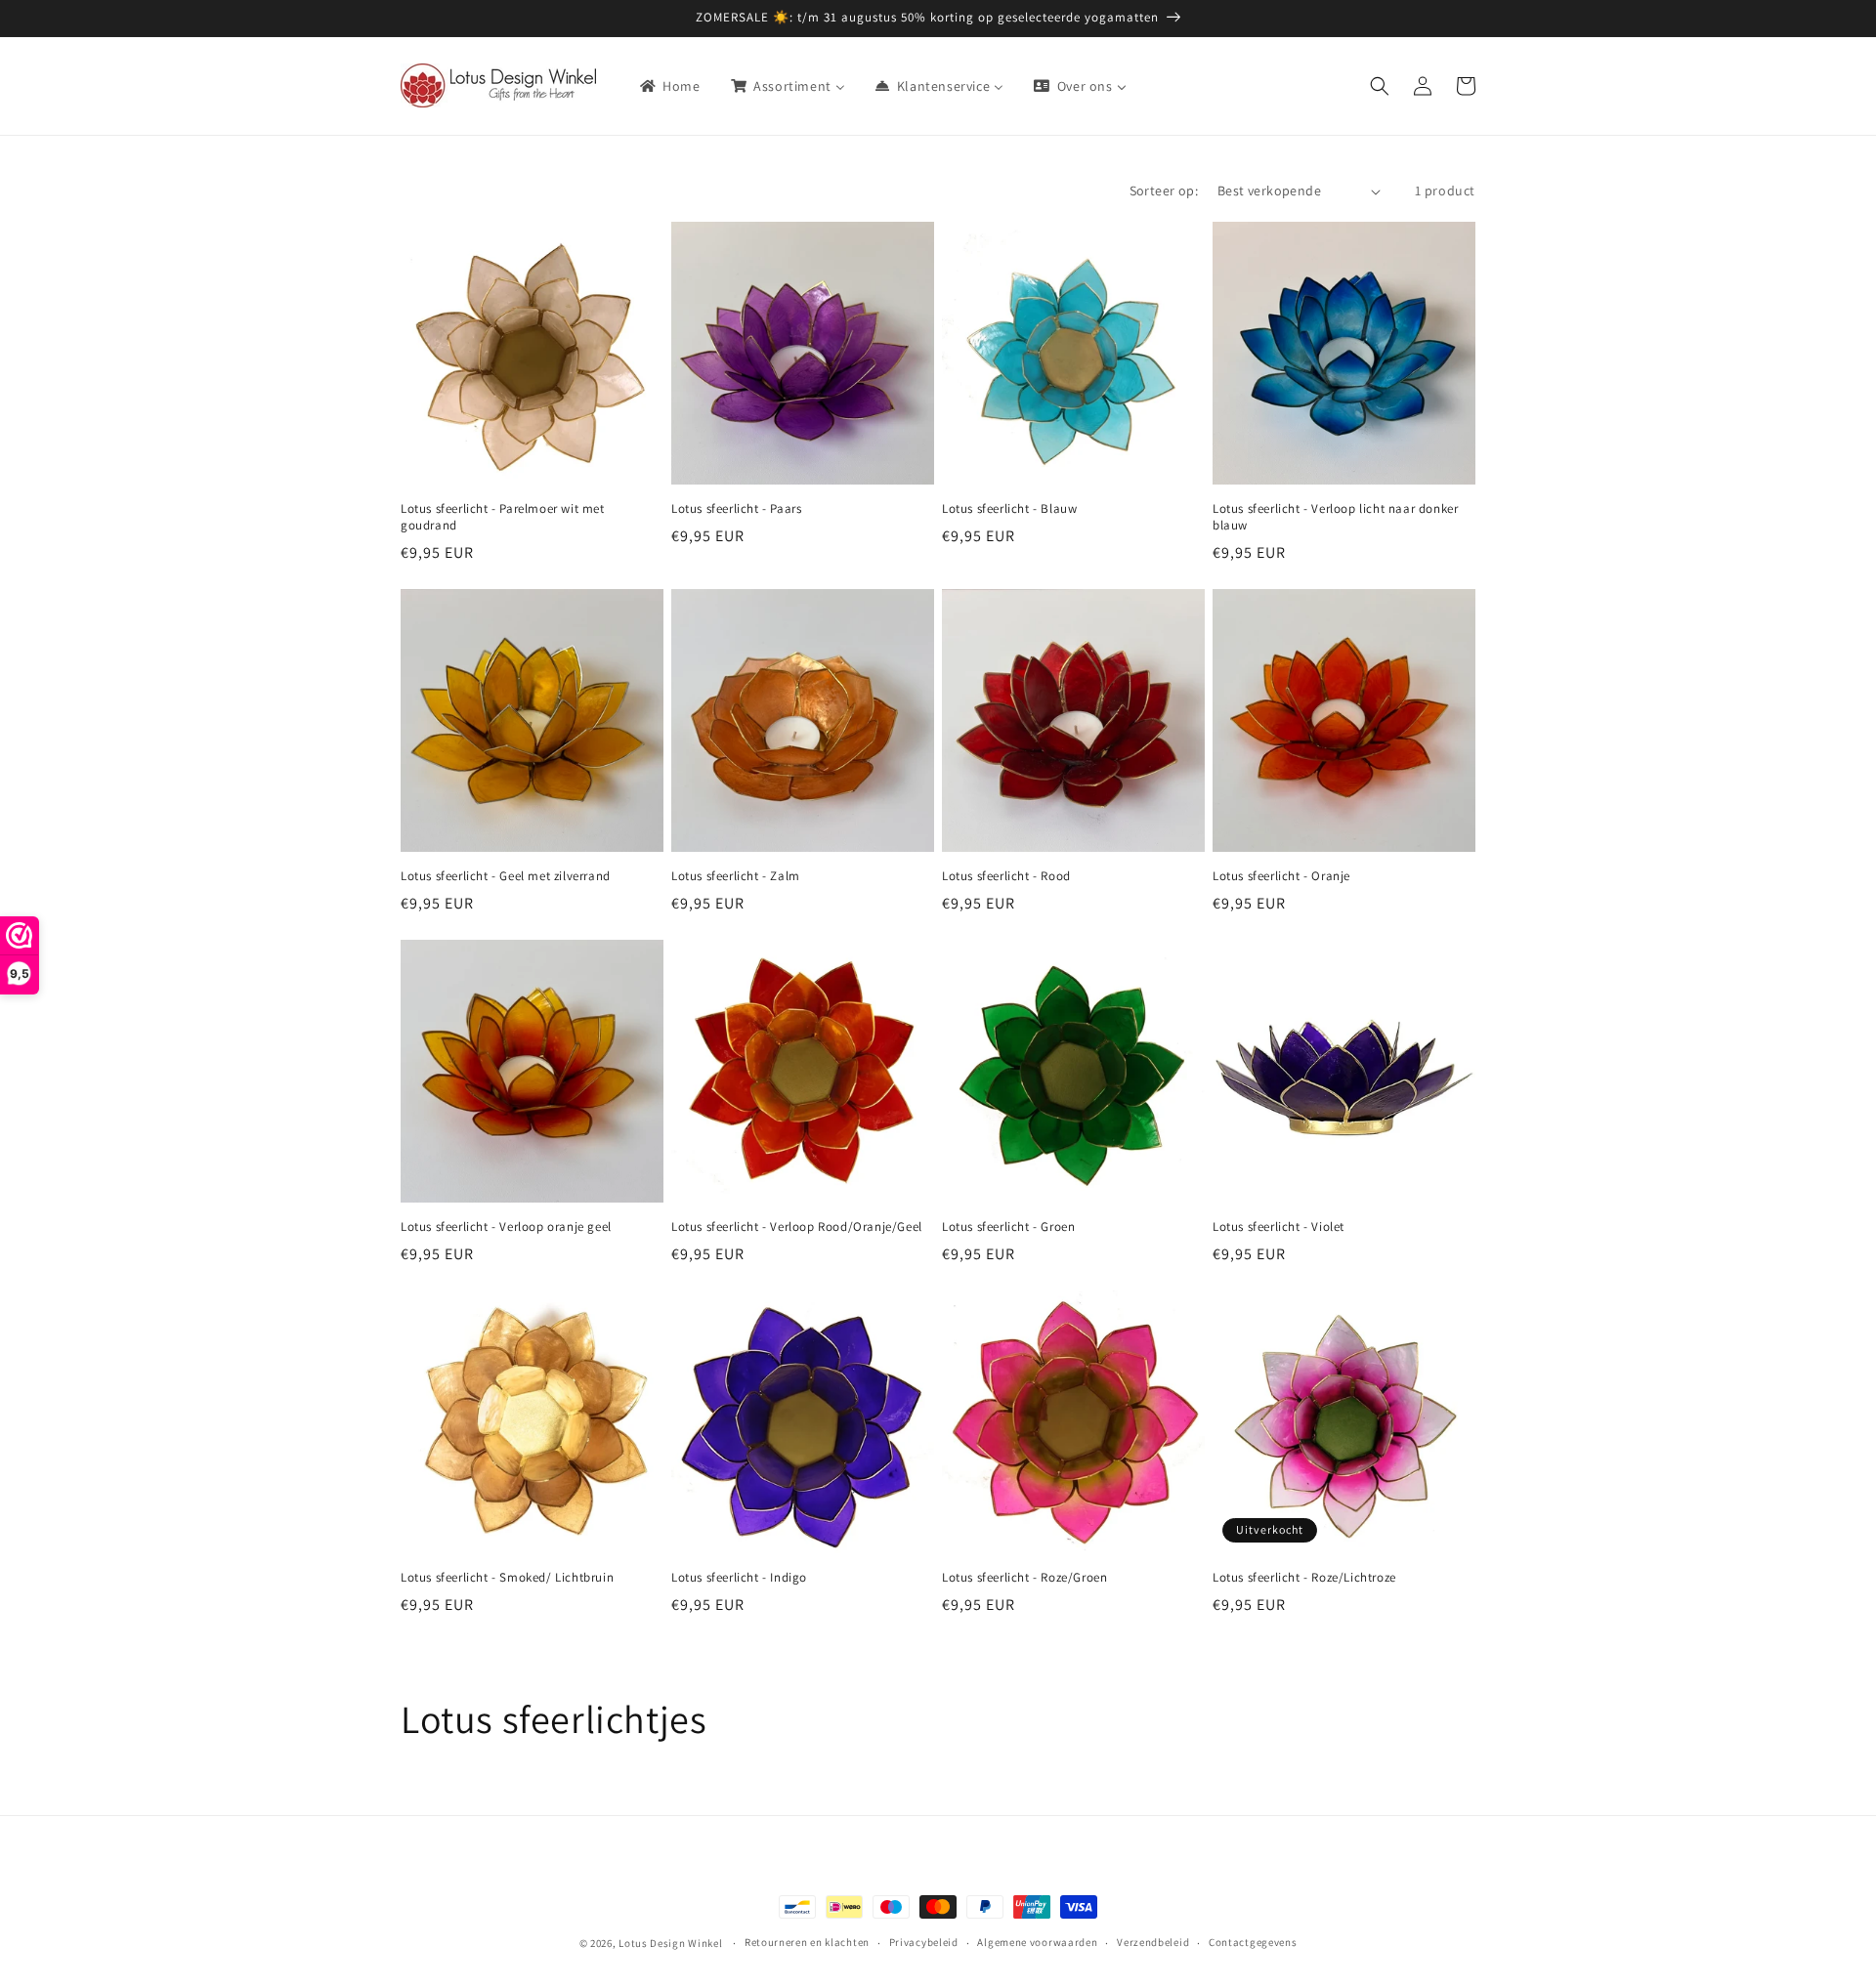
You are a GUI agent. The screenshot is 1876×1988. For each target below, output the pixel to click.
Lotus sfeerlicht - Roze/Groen (1024, 1578)
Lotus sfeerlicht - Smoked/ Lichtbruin (507, 1578)
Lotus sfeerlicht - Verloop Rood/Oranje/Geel (797, 1227)
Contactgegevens (1253, 1942)
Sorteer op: (1164, 190)
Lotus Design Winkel (670, 1943)
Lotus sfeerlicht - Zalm (736, 876)
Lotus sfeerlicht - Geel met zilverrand (506, 876)
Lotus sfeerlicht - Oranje (1281, 876)
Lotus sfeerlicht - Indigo (739, 1578)
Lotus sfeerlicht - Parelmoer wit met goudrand (503, 517)
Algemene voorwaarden (1037, 1942)
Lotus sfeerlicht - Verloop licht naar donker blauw (1335, 517)
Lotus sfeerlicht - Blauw (1009, 509)
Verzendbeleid (1153, 1942)
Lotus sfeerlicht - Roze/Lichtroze (1304, 1578)
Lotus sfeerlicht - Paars (736, 509)
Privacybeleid (924, 1942)
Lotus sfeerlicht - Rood (1006, 876)
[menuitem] (669, 86)
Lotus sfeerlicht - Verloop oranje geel (506, 1227)
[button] (1380, 86)
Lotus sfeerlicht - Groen (1008, 1227)
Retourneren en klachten (807, 1942)
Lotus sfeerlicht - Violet (1279, 1227)
